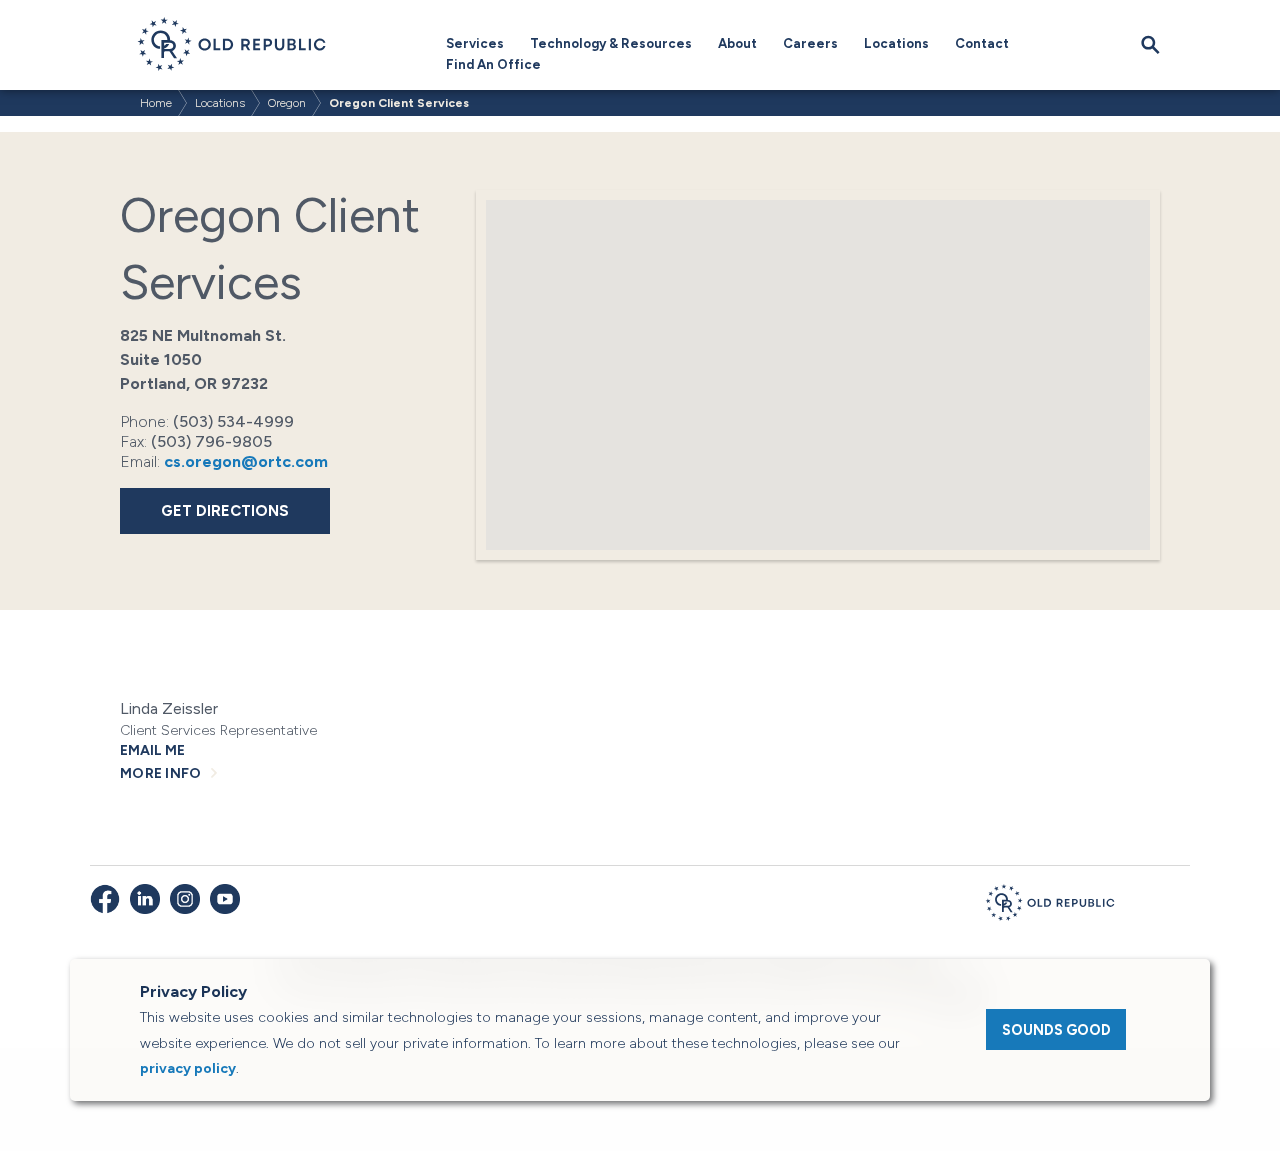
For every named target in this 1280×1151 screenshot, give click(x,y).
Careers (810, 43)
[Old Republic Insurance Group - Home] (1050, 906)
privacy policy (188, 1068)
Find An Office (493, 64)
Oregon (287, 103)
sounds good (1056, 1030)
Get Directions (225, 511)
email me (152, 750)
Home (156, 103)
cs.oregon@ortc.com (246, 461)
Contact (982, 43)
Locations (896, 43)
